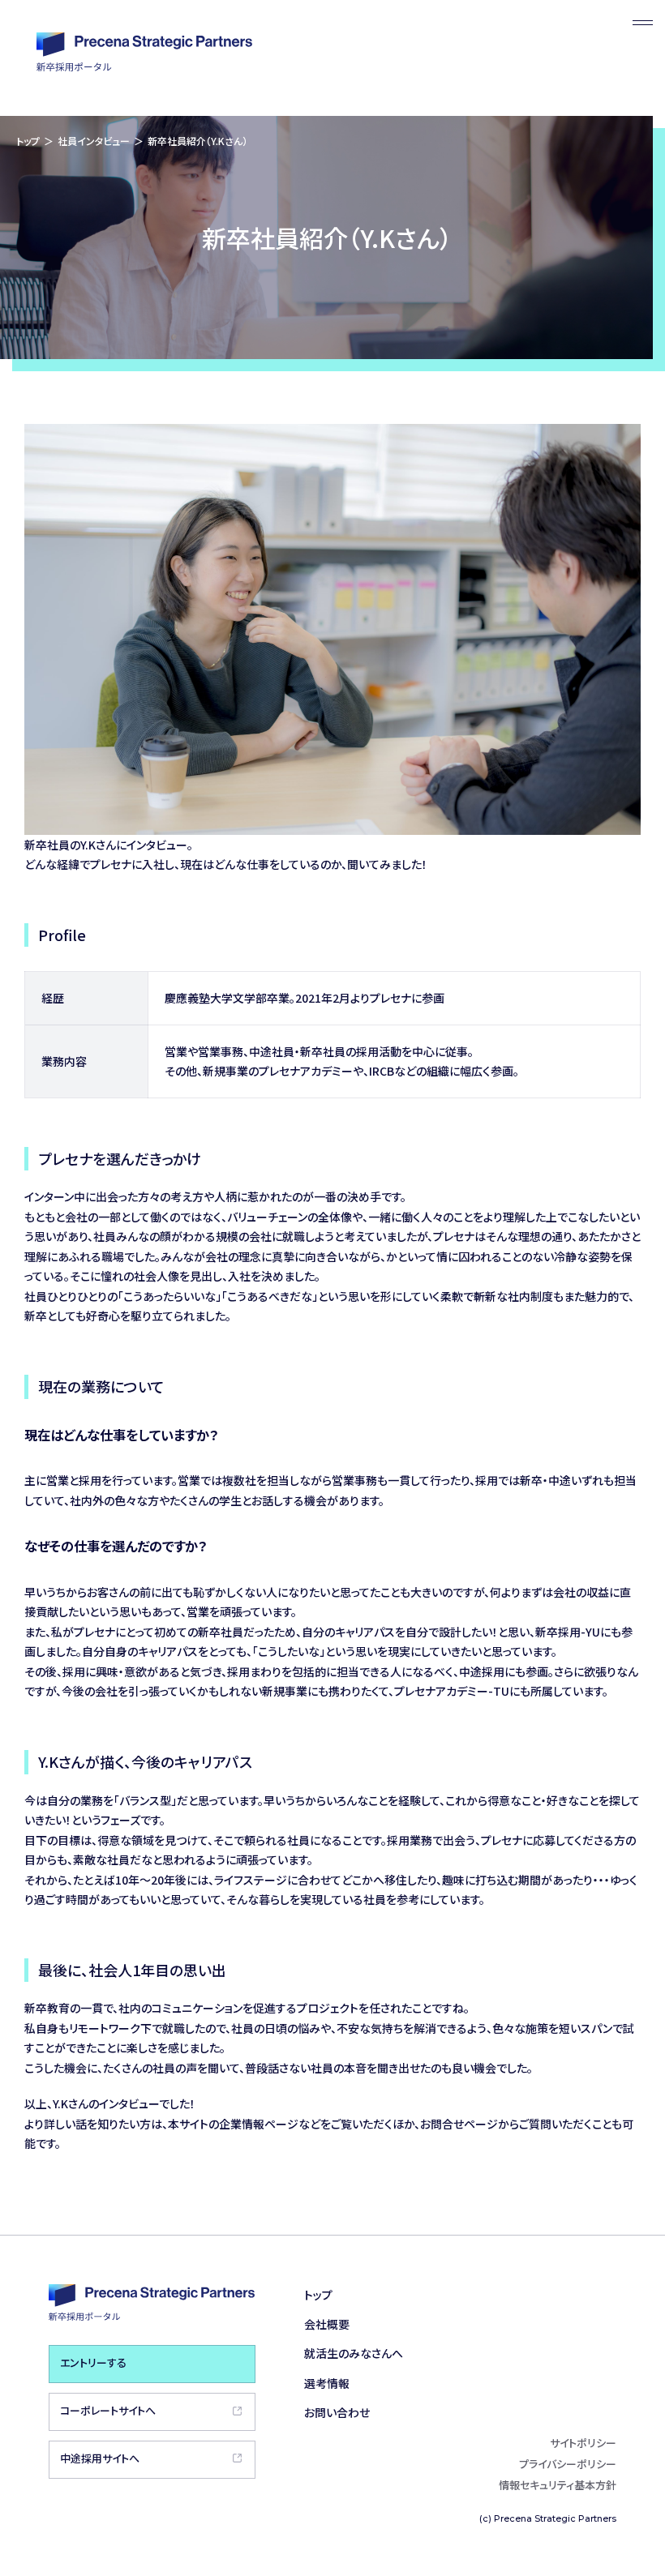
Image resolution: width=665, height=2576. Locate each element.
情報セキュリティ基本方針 (558, 2485)
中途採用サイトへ (100, 2458)
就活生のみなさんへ (354, 2353)
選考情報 (327, 2383)
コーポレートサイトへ (108, 2410)
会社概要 (327, 2324)
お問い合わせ (337, 2412)
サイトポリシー (583, 2443)
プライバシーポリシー (568, 2464)
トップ (28, 141)
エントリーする (93, 2362)
